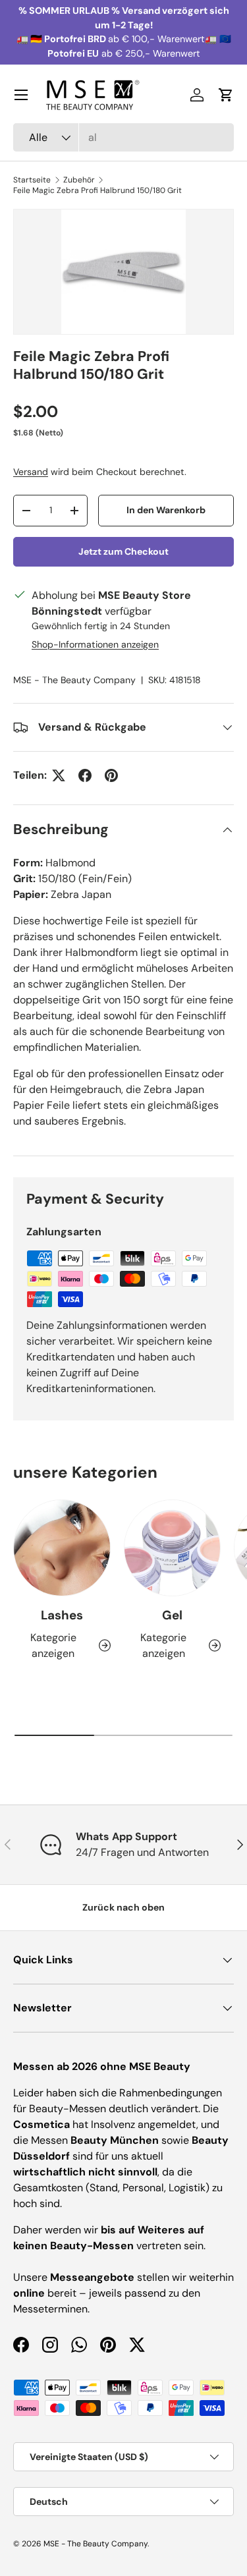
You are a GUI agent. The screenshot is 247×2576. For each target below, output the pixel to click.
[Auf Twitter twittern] (59, 775)
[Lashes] (62, 1548)
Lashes (62, 1615)
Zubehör (79, 180)
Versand (31, 472)
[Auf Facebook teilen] (85, 775)
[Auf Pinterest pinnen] (111, 775)
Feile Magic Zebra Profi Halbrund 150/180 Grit (97, 190)
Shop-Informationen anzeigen (95, 644)
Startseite (32, 180)
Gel (172, 1615)
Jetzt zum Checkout (123, 551)
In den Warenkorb (166, 510)
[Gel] (173, 1548)
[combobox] (123, 137)
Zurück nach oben (123, 1907)
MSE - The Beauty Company (74, 680)
